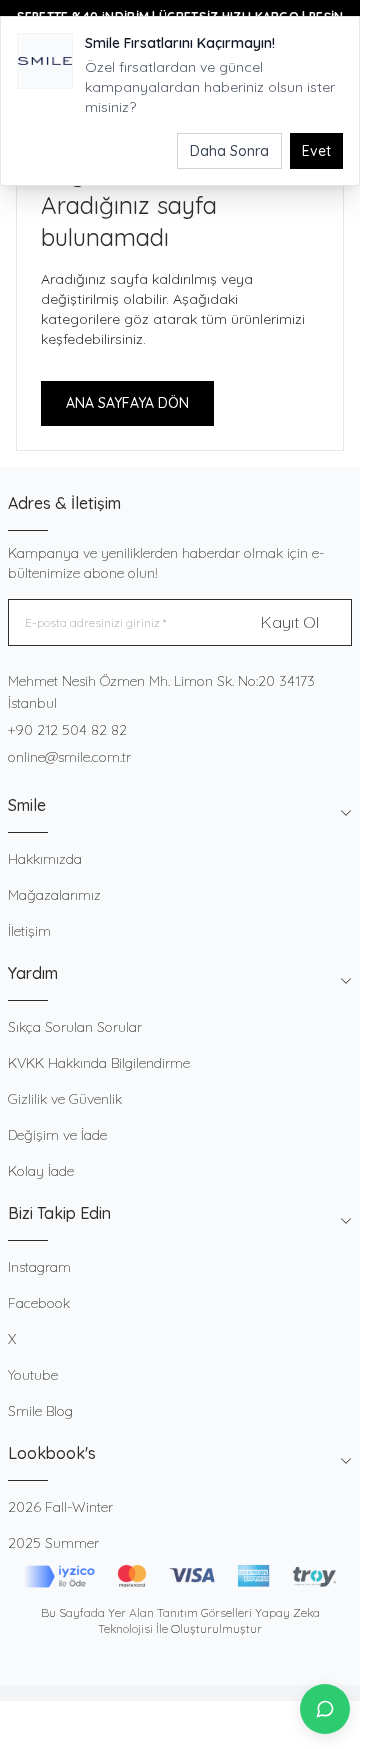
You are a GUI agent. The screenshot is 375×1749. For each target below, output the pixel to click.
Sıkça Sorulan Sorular (75, 1027)
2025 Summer (53, 1543)
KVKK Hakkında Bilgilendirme (99, 1063)
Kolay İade (41, 1171)
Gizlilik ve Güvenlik (65, 1099)
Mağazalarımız (54, 895)
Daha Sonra (229, 151)
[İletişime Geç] (325, 1709)
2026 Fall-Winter (60, 1507)
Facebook (39, 1303)
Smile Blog (40, 1411)
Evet (316, 151)
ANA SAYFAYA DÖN (127, 403)
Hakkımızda (45, 859)
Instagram (39, 1267)
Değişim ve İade (57, 1135)
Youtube (33, 1375)
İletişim (29, 931)
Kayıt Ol (290, 622)
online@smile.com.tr (69, 757)
